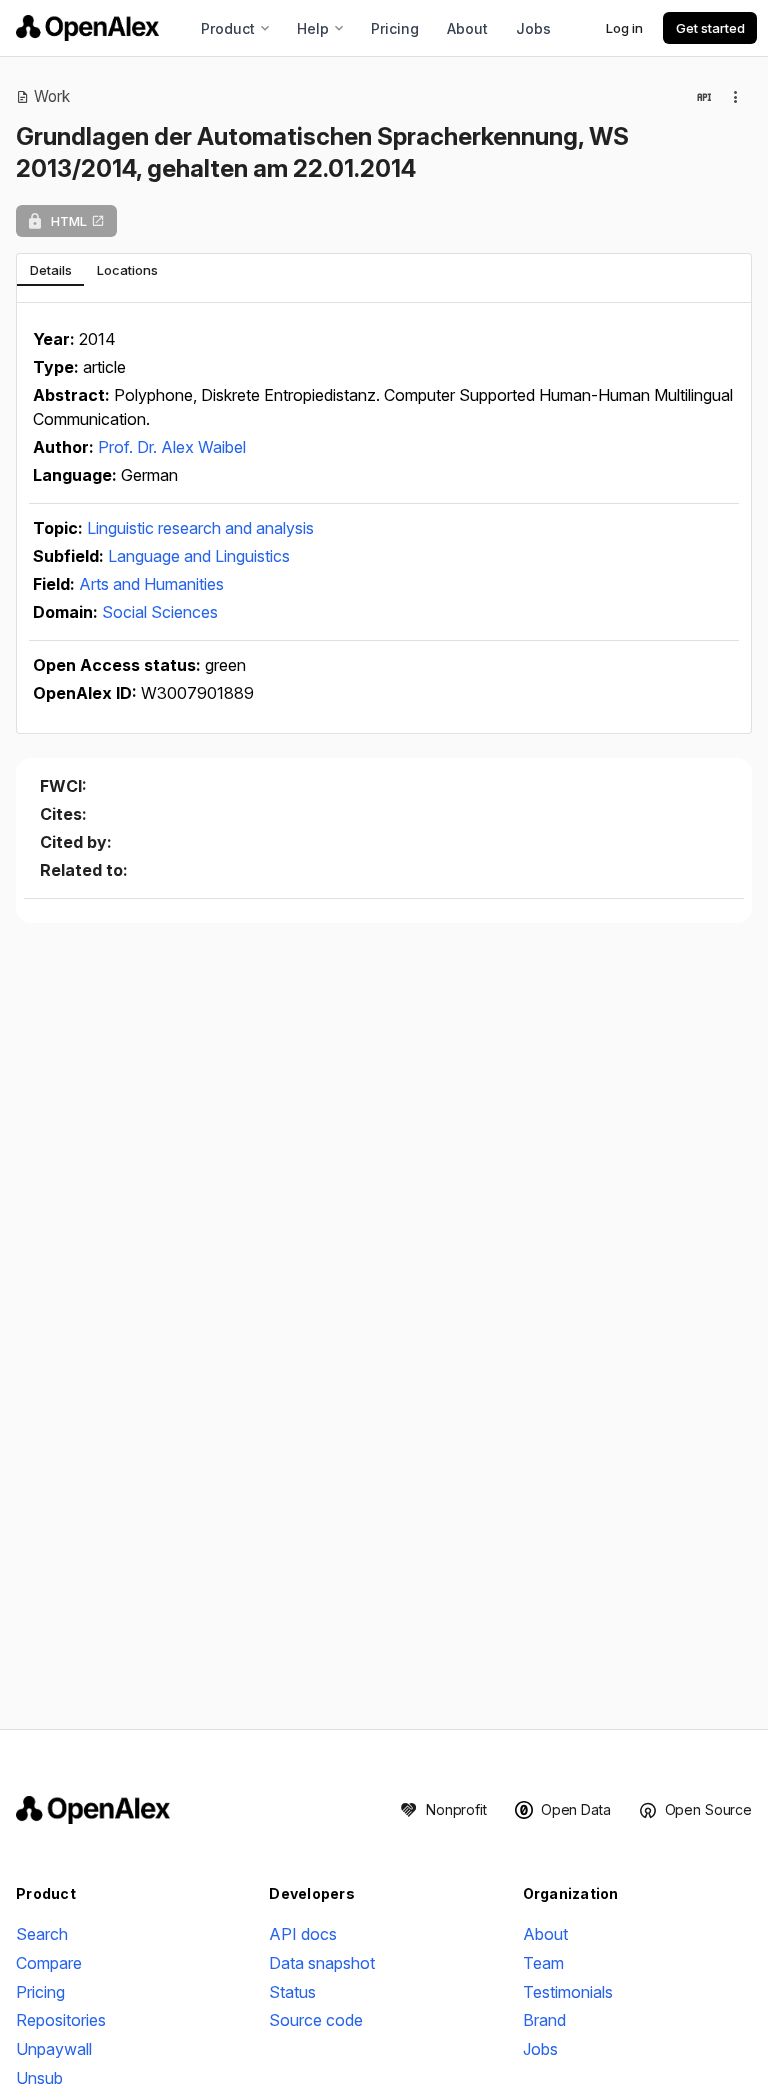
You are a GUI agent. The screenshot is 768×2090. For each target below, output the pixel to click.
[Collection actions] (736, 97)
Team (543, 1963)
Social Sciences (160, 612)
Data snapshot (322, 1963)
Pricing (395, 28)
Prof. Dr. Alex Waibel (172, 447)
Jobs (533, 28)
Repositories (61, 2020)
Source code (316, 2020)
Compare (49, 1963)
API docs (303, 1934)
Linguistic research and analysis (200, 528)
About (467, 28)
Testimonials (568, 1992)
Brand (544, 2020)
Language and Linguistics (199, 556)
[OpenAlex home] (87, 28)
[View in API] (704, 97)
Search (42, 1934)
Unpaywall (54, 2049)
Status (292, 1992)
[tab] (50, 270)
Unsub (39, 2078)
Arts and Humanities (151, 584)
